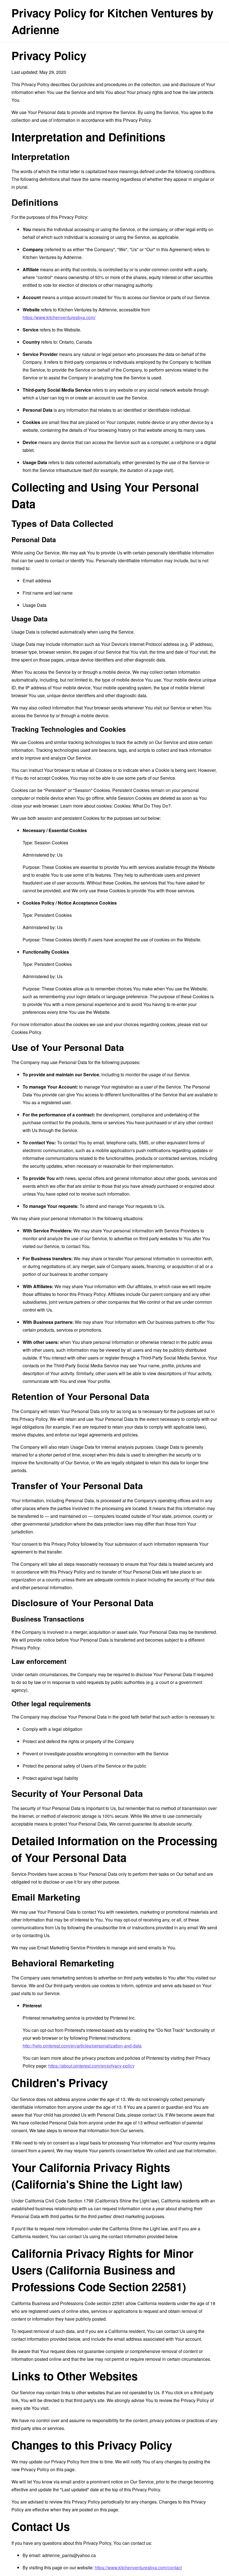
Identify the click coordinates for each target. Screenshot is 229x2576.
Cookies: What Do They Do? (142, 806)
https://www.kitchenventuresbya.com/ (59, 317)
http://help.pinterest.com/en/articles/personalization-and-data (82, 2046)
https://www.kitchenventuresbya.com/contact (138, 2567)
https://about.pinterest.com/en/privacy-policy (91, 2066)
